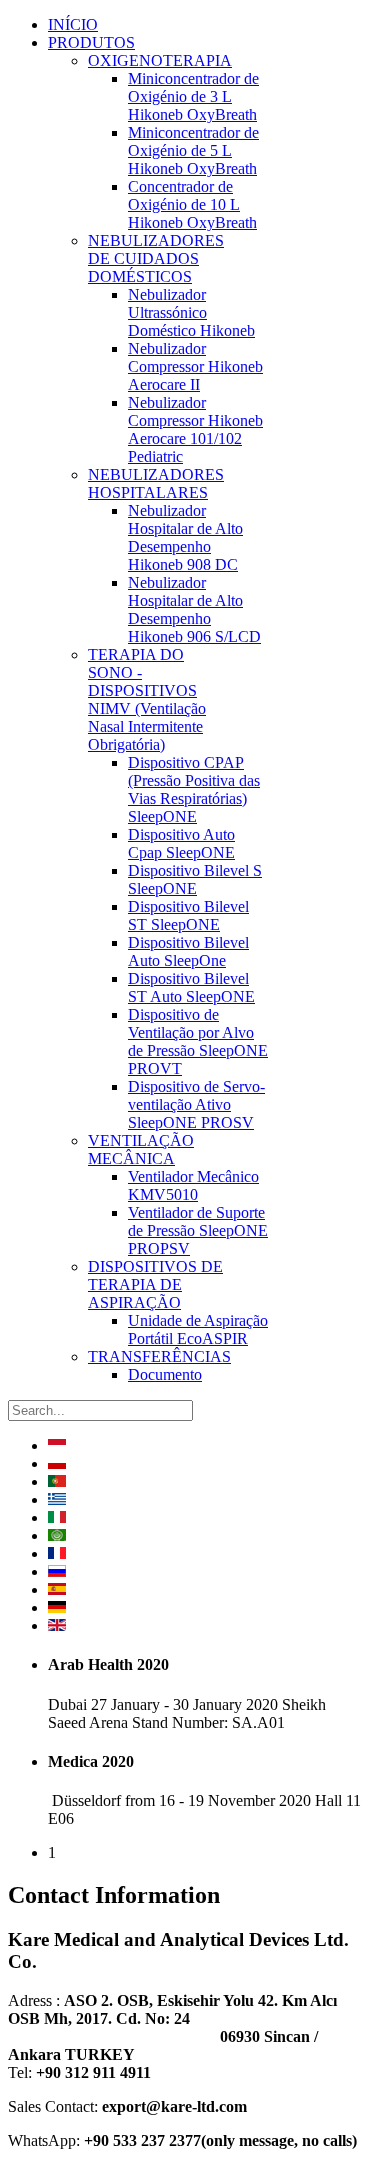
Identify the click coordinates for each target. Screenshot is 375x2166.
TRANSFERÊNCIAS (159, 1356)
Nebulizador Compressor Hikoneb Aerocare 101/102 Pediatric (195, 429)
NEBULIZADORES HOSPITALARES (156, 483)
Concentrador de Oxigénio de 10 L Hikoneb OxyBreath (192, 204)
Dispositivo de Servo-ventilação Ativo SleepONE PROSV (196, 1104)
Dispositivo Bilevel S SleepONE (195, 879)
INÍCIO (73, 24)
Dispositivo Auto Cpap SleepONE (181, 843)
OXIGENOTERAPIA (160, 60)
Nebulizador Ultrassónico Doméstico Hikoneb (191, 312)
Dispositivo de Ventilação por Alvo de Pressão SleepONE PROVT (198, 1041)
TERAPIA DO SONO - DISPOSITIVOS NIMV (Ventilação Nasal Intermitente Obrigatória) (147, 699)
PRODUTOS (91, 42)
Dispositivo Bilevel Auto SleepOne (188, 951)
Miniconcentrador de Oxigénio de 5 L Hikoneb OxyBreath (193, 150)
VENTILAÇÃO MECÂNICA (141, 1149)
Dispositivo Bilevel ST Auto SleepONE (191, 987)
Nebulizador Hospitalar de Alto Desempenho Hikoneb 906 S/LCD (194, 609)
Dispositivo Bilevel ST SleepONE (188, 915)
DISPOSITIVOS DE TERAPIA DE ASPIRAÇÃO (155, 1284)
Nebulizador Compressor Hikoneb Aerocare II (195, 366)
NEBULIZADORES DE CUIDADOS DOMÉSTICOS (156, 258)
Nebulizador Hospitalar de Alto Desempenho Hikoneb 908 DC (185, 537)
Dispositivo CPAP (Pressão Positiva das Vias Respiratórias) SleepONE (194, 789)
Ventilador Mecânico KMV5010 (193, 1185)
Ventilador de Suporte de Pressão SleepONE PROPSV (198, 1230)
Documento (165, 1374)
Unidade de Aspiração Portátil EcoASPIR (198, 1329)
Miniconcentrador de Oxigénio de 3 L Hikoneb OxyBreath (193, 96)
